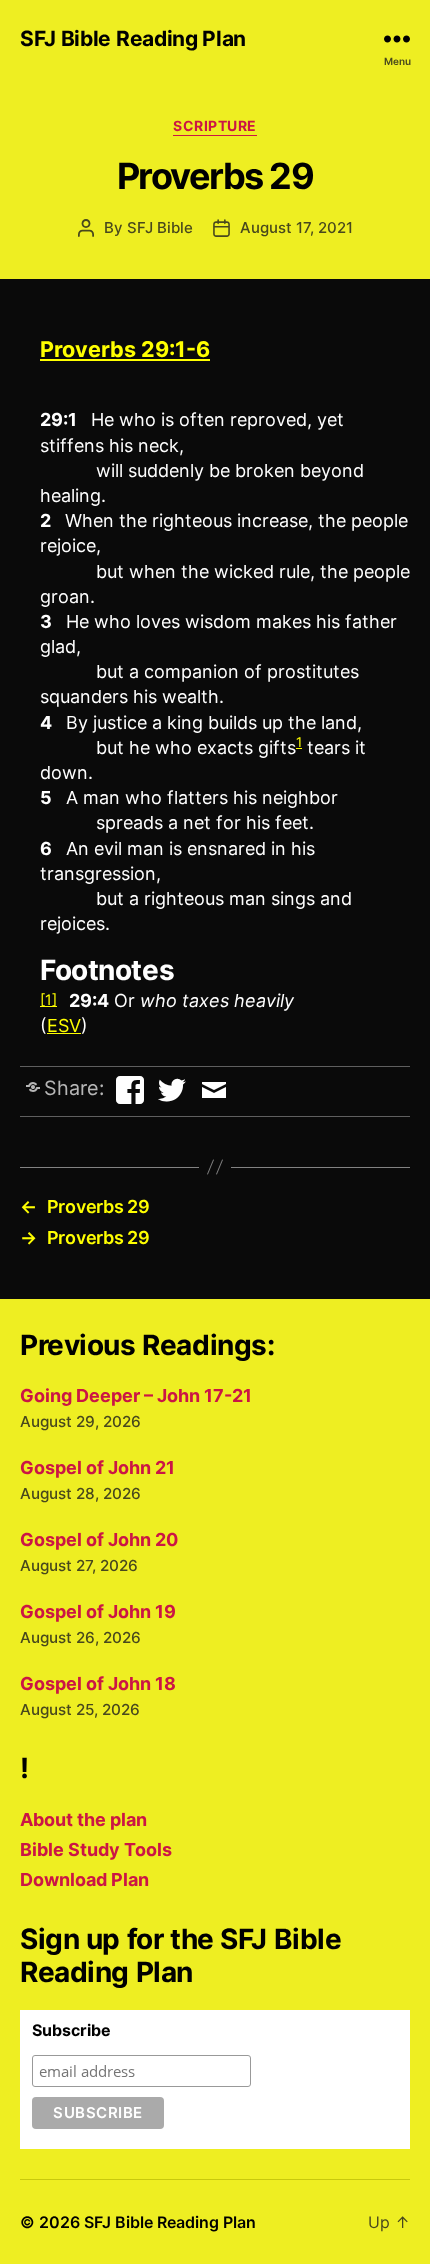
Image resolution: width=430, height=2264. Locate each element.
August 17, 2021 (296, 227)
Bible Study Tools (96, 1849)
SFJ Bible (160, 227)
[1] (48, 999)
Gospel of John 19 (98, 1611)
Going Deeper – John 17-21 (136, 1395)
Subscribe (71, 2030)
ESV (64, 1025)
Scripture (215, 125)
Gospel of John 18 (98, 1683)
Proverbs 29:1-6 (125, 349)
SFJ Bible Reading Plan (133, 38)
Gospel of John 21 (97, 1467)
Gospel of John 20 (99, 1539)
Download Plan (84, 1879)
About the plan (83, 1819)
